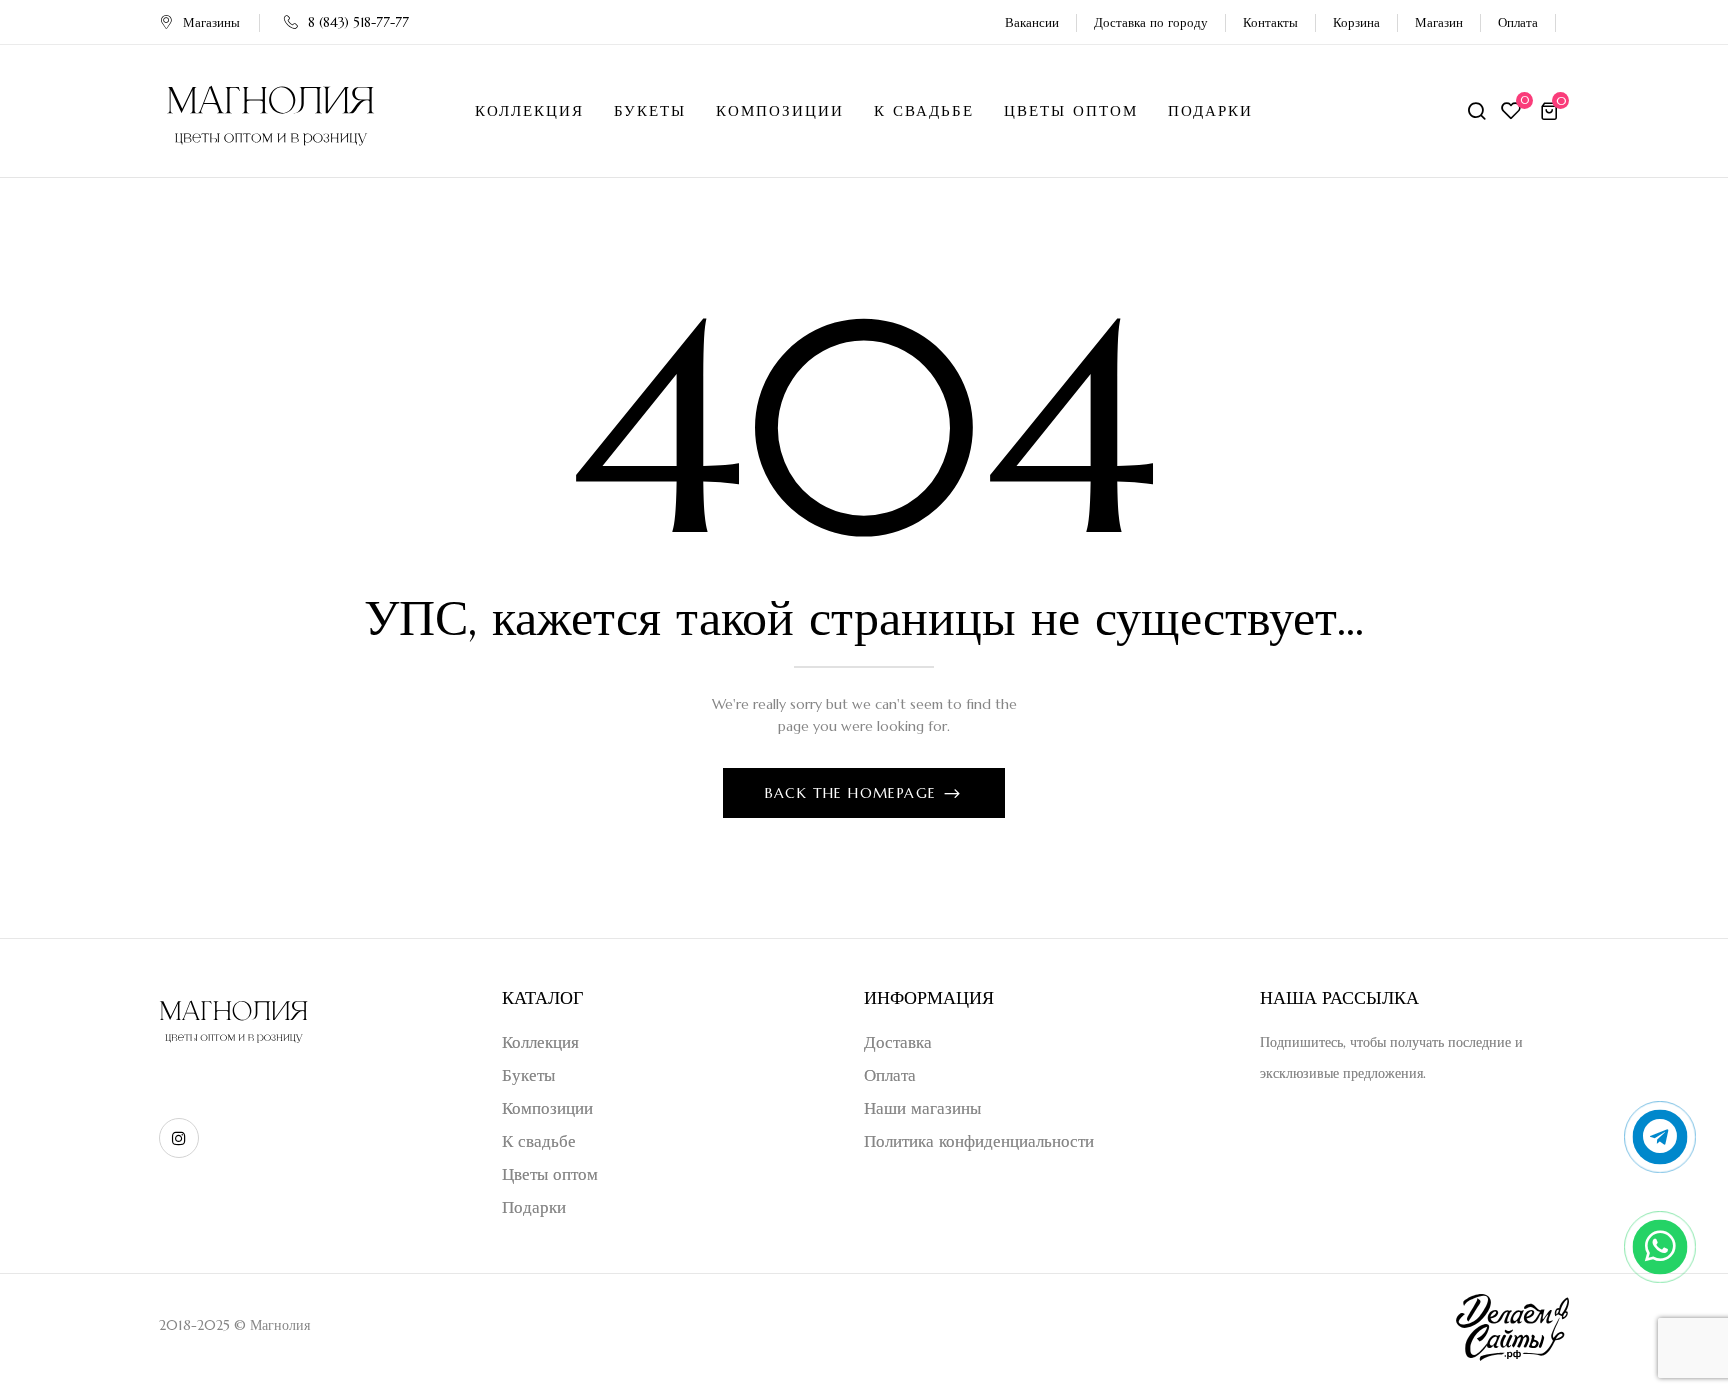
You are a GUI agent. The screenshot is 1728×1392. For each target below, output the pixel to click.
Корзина (1356, 22)
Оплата (1518, 22)
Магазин (1439, 22)
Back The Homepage (853, 793)
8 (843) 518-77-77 (358, 22)
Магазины (211, 22)
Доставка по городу (1151, 22)
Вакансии (1032, 22)
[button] (1552, 111)
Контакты (1270, 22)
